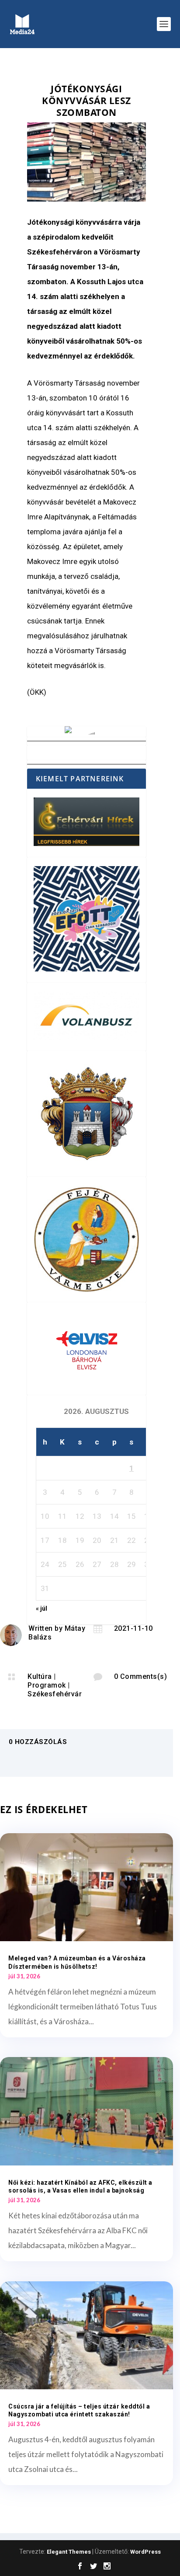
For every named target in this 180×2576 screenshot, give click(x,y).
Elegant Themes (69, 2552)
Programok (47, 1685)
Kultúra (40, 1676)
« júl (42, 1608)
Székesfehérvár (55, 1694)
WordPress (145, 2552)
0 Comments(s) (141, 1676)
